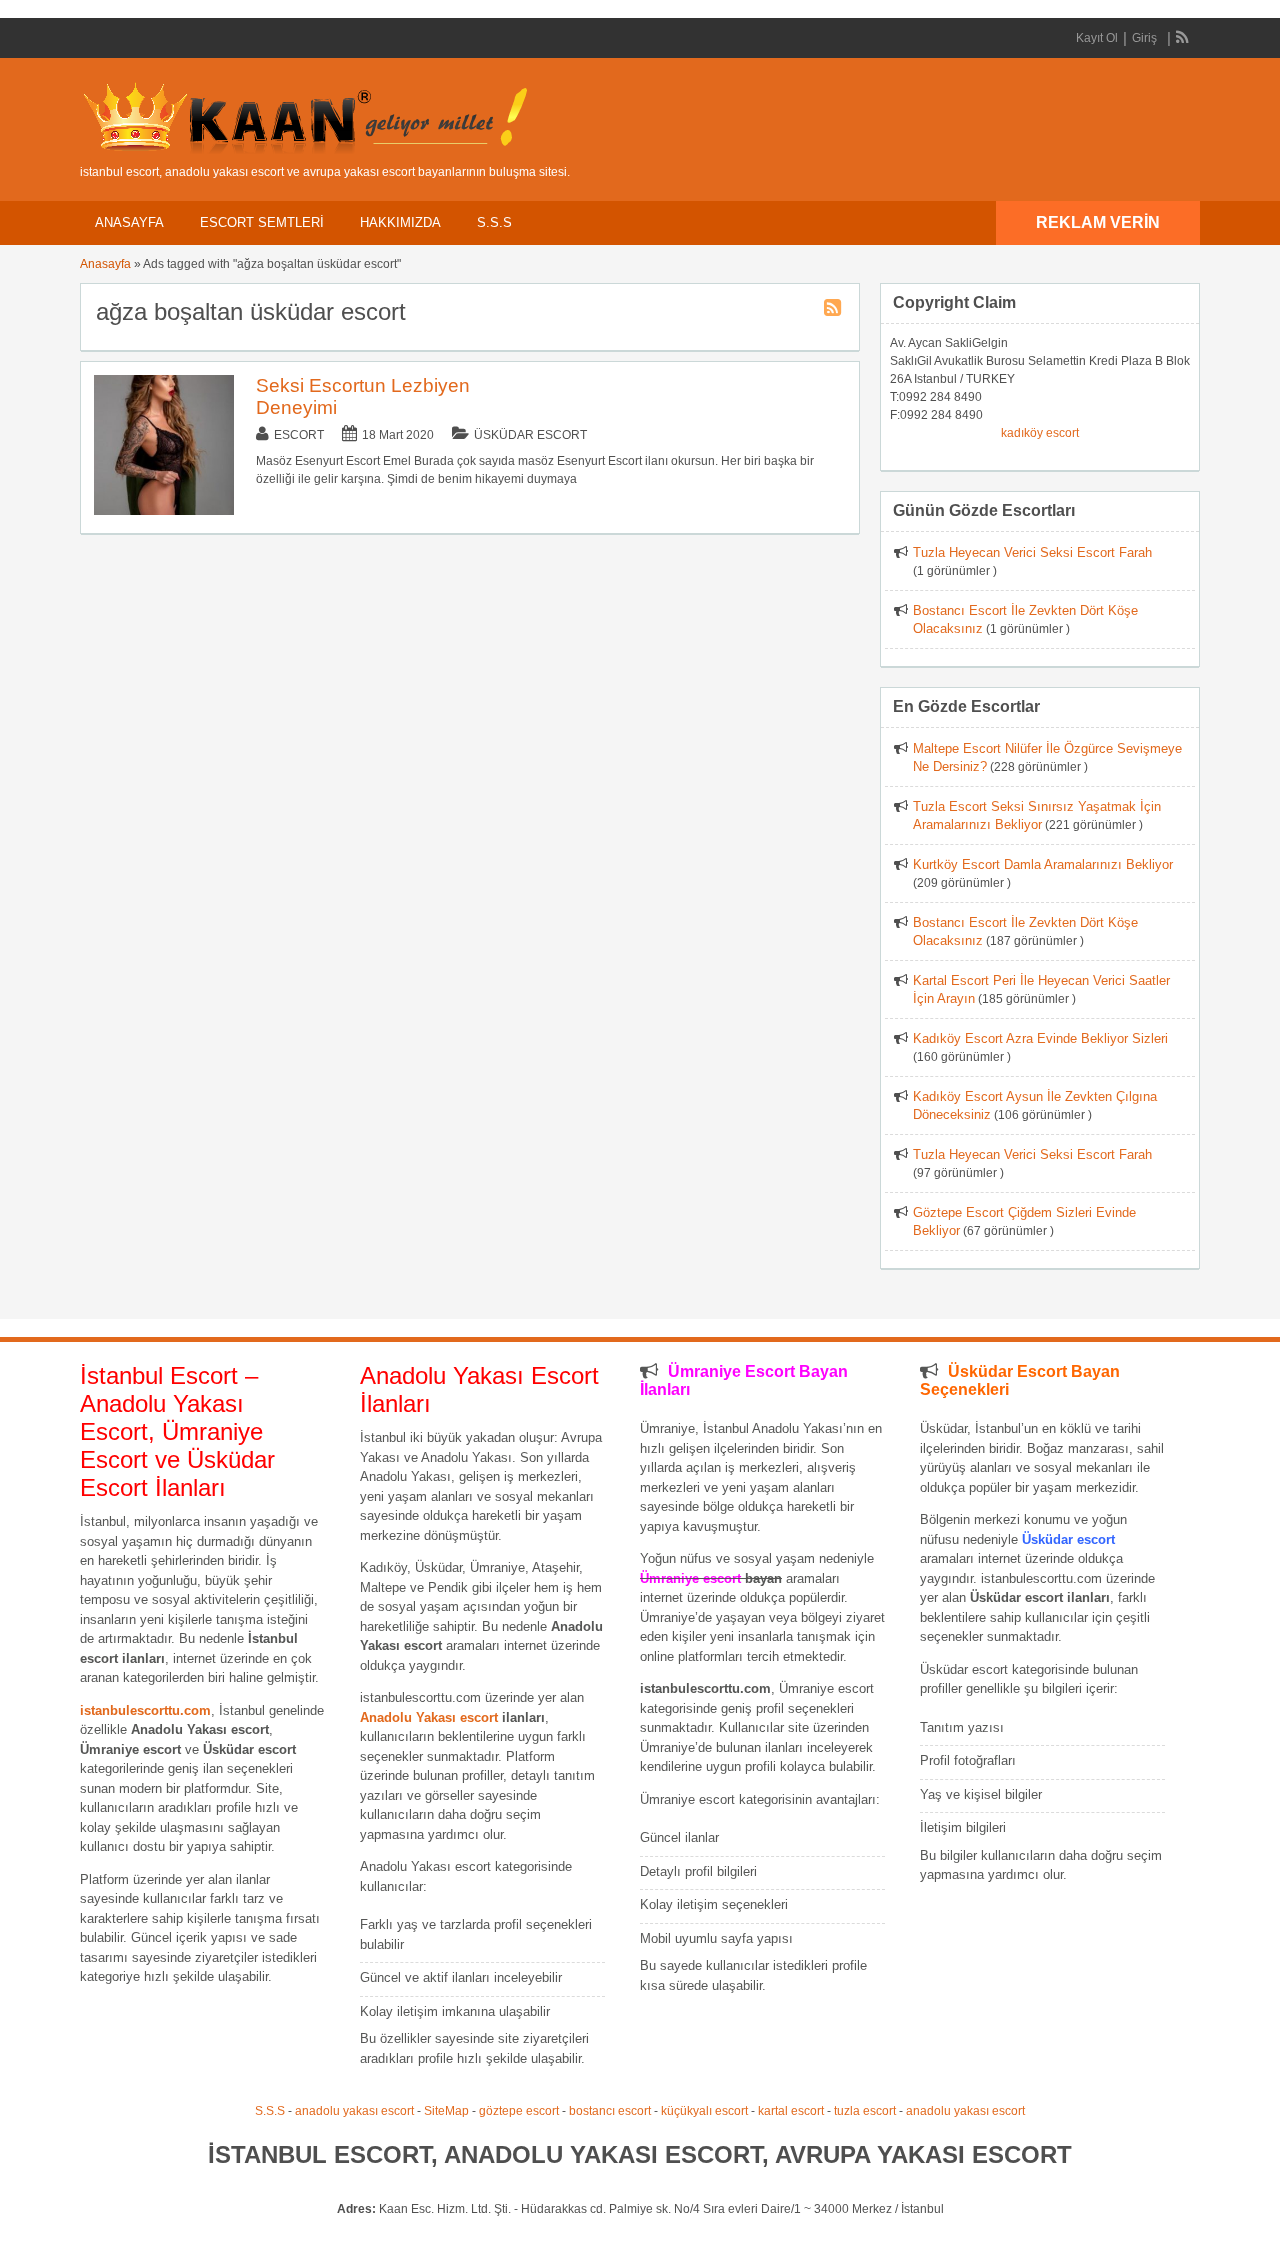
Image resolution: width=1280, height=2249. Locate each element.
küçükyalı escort (704, 2111)
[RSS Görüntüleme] (1183, 38)
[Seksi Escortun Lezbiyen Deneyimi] (164, 511)
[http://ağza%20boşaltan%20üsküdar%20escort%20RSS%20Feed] (835, 311)
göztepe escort (519, 2111)
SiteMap (446, 2111)
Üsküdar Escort (530, 435)
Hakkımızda (400, 222)
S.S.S (494, 222)
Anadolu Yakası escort (429, 1717)
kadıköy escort (1040, 433)
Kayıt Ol (1097, 38)
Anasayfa (129, 222)
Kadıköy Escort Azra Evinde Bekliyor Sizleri (1040, 1038)
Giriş (1144, 38)
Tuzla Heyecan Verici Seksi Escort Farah (1032, 552)
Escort (299, 435)
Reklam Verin (1098, 222)
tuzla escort (865, 2111)
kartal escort (791, 2111)
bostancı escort (610, 2111)
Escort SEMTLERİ (262, 222)
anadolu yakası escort (354, 2111)
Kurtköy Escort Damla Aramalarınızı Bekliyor (1043, 864)
